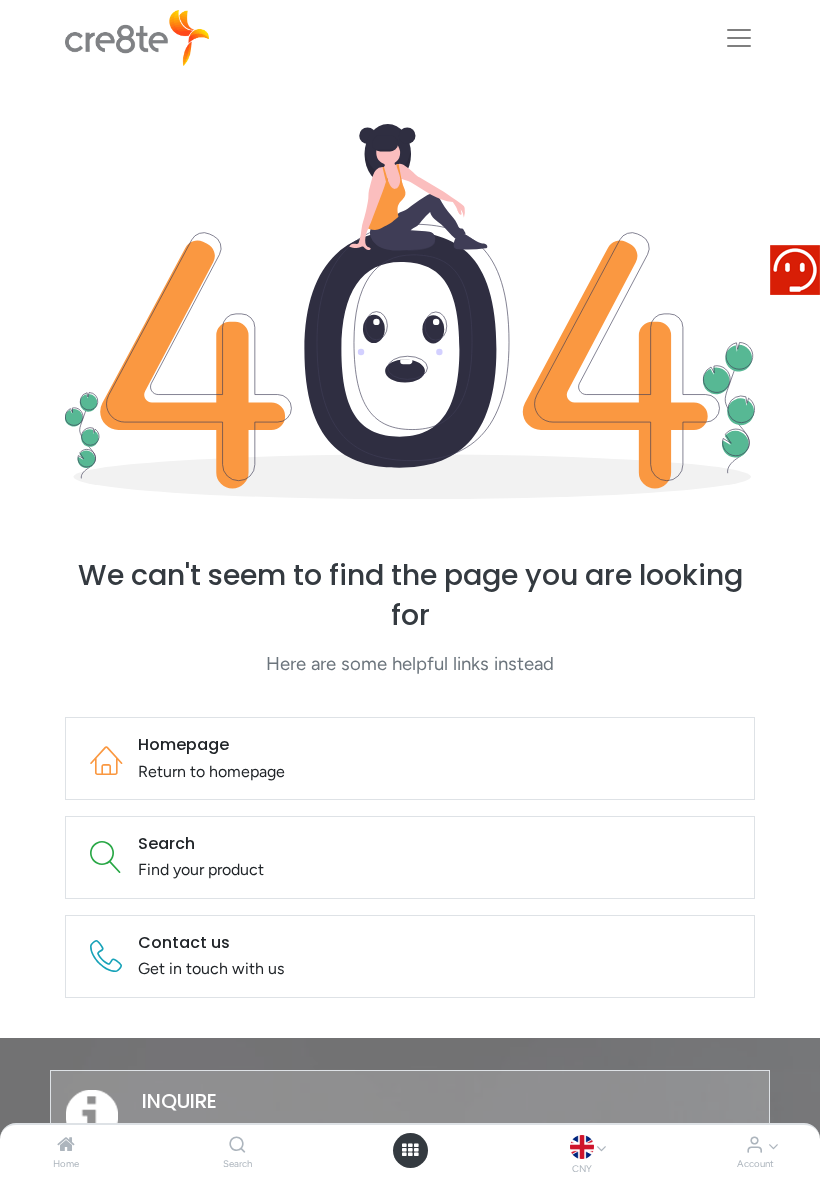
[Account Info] (754, 1145)
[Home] (66, 1145)
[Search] (237, 1145)
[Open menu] (410, 1150)
